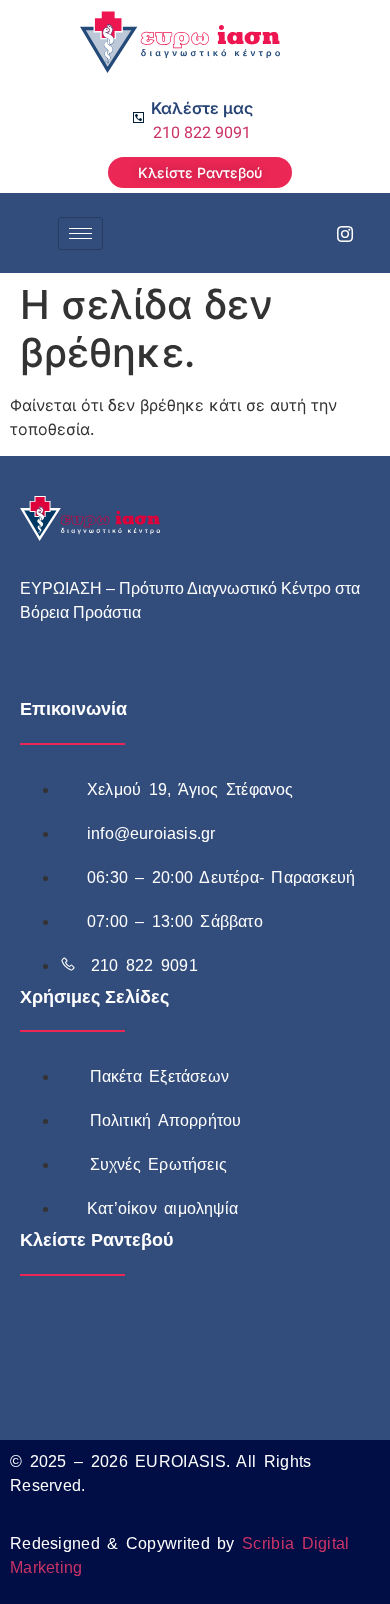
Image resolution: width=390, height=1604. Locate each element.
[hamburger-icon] (80, 233)
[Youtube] (130, 679)
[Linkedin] (175, 679)
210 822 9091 (202, 133)
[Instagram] (345, 233)
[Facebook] (300, 233)
